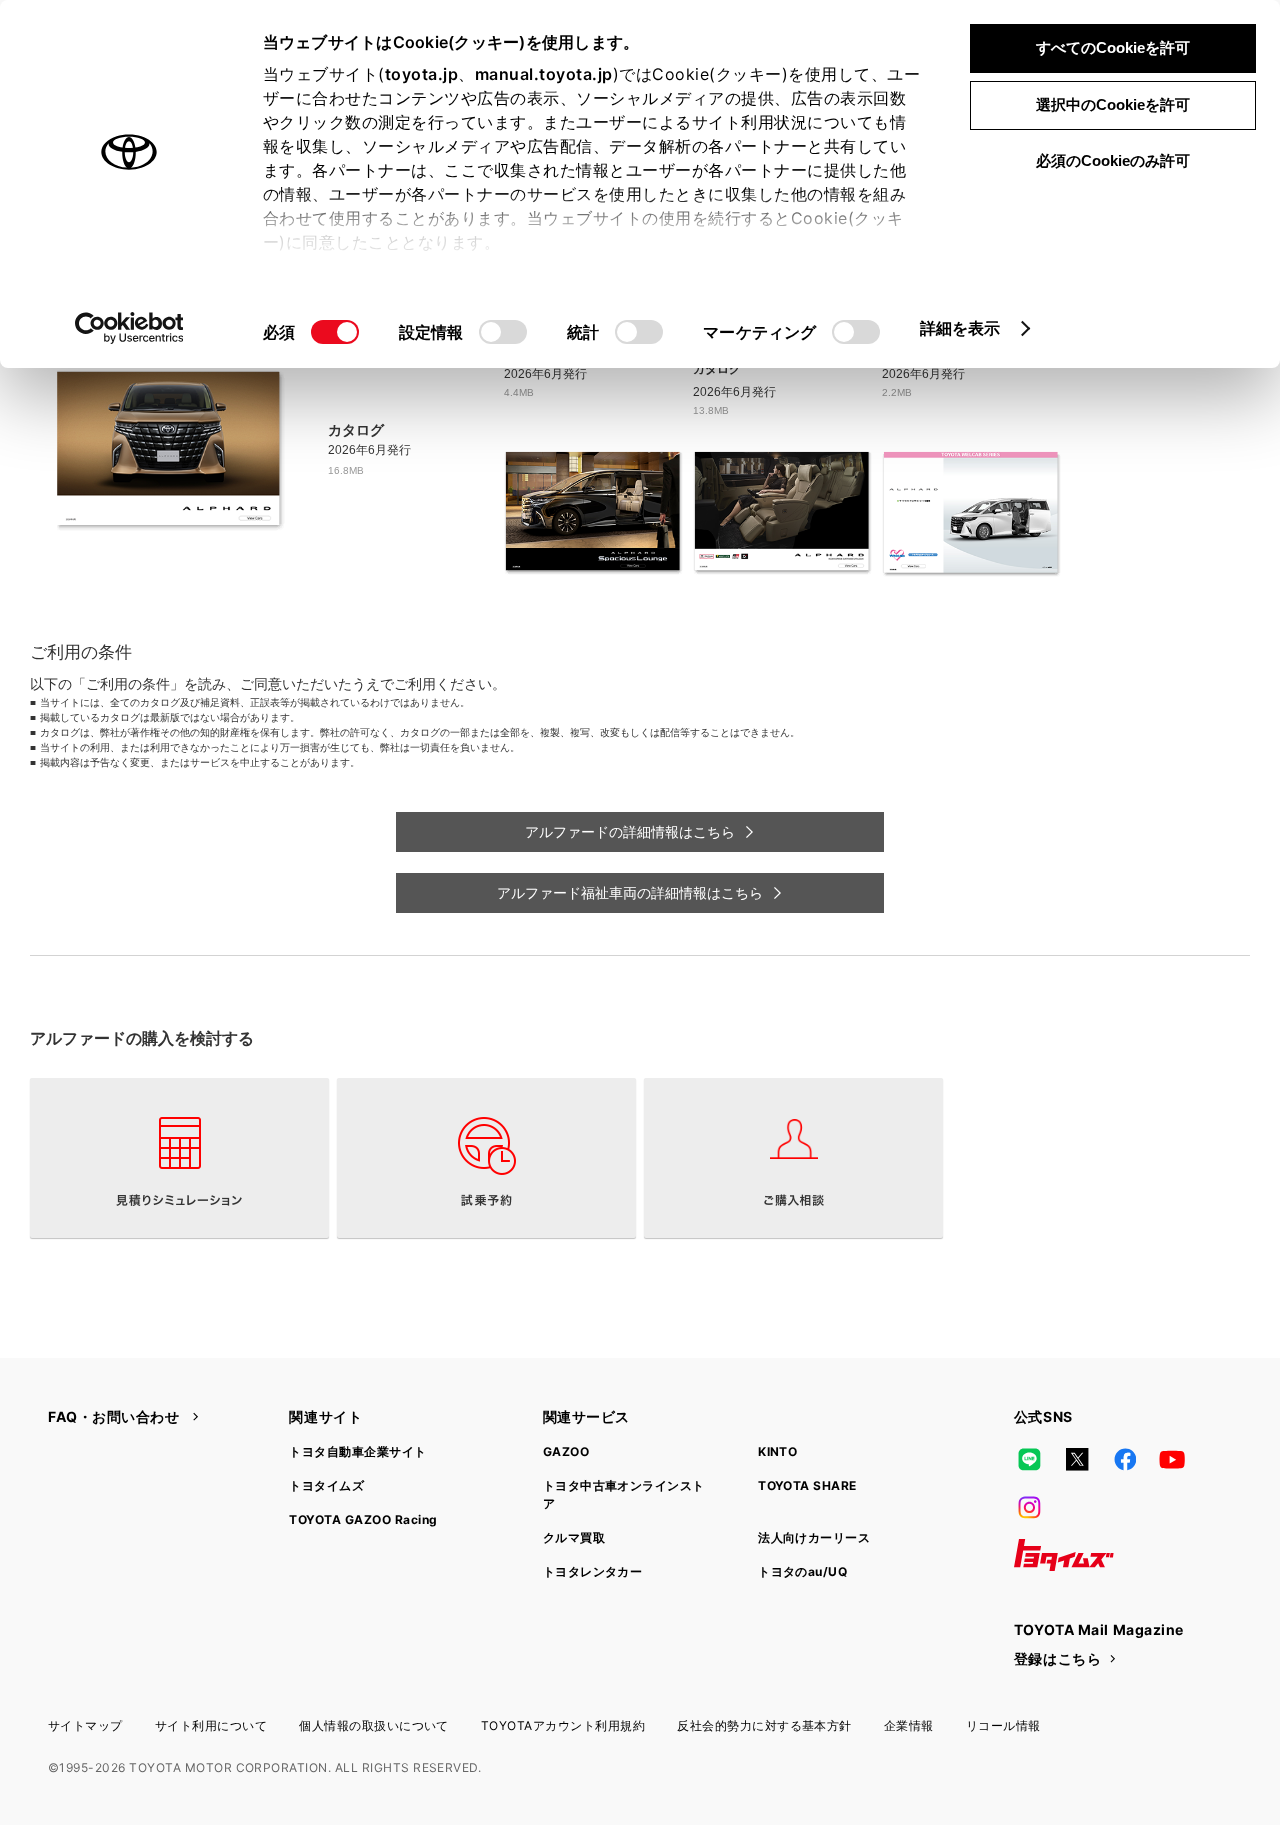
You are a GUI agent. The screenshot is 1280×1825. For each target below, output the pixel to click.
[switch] (503, 332)
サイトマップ (85, 1725)
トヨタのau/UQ (802, 1571)
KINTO (777, 1451)
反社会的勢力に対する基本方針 (764, 1725)
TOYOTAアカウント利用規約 (563, 1725)
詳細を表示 (960, 328)
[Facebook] (1125, 1459)
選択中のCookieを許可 (1113, 104)
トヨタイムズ (326, 1485)
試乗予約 (486, 1158)
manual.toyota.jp (544, 74)
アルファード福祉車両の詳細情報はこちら (630, 893)
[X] (1077, 1459)
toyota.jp (422, 74)
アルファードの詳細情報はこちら (630, 832)
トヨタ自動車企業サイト (357, 1451)
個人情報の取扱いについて (374, 1725)
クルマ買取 (574, 1537)
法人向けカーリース (814, 1537)
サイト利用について (211, 1725)
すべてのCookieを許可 (1113, 47)
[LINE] (1030, 1459)
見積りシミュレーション (179, 1158)
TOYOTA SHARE (807, 1485)
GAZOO (566, 1451)
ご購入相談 (793, 1158)
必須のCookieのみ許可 (1113, 160)
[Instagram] (1030, 1507)
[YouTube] (1173, 1459)
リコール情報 (1003, 1725)
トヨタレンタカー (593, 1571)
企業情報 (909, 1725)
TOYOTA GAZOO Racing (363, 1519)
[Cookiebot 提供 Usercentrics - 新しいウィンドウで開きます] (129, 328)
